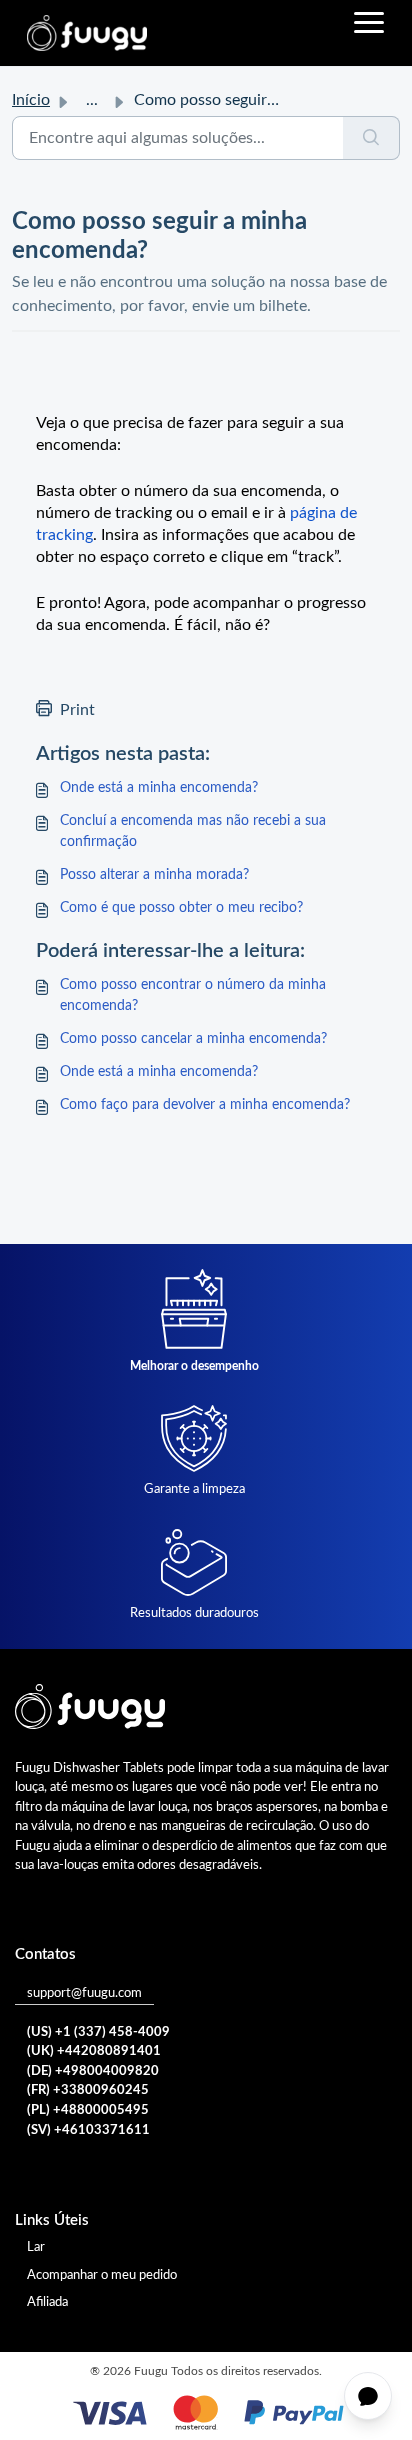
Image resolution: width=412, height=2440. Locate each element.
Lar (36, 2247)
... (92, 100)
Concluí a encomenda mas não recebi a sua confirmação (193, 831)
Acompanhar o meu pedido (102, 2275)
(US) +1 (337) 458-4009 (98, 2032)
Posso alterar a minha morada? (154, 875)
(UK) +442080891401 (94, 2051)
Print (77, 710)
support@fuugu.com (84, 1993)
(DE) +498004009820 (93, 2071)
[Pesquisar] (371, 138)
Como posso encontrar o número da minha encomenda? (193, 995)
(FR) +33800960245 (88, 2090)
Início (31, 100)
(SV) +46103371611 (88, 2130)
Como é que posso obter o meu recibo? (181, 908)
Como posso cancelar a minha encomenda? (193, 1039)
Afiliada (47, 2302)
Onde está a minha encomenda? (159, 788)
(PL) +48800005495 (88, 2110)
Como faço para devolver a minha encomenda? (205, 1105)
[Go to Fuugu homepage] (87, 33)
